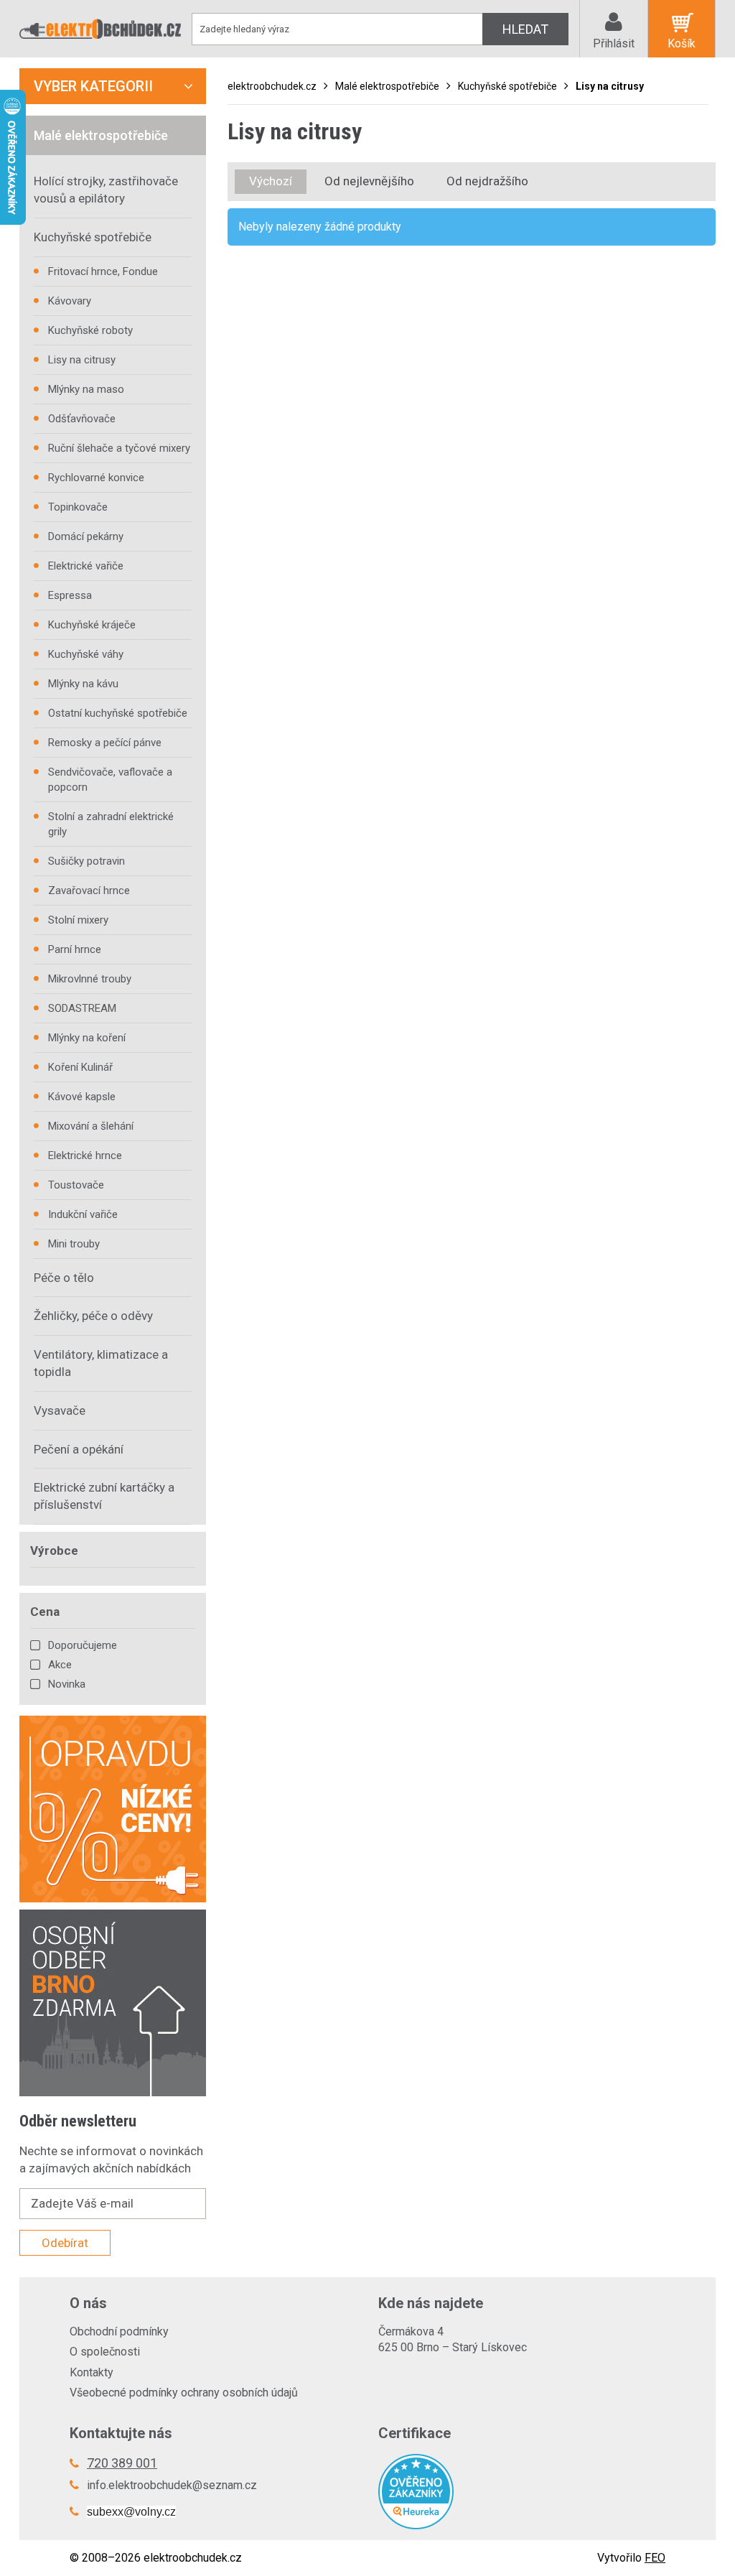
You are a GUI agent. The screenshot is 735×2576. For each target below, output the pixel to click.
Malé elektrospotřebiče (387, 86)
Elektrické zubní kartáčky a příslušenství (104, 1496)
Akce (60, 1665)
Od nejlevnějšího (369, 181)
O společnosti (105, 2352)
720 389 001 (122, 2463)
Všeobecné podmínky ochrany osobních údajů (184, 2393)
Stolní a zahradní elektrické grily (111, 824)
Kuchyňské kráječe (92, 625)
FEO (655, 2558)
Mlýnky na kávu (83, 684)
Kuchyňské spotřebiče (507, 86)
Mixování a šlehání (91, 1126)
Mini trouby (74, 1244)
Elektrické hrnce (85, 1156)
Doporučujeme (83, 1645)
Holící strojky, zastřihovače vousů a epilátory (106, 190)
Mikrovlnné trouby (90, 979)
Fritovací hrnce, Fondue (103, 271)
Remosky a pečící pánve (105, 743)
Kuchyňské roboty (90, 330)
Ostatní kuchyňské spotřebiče (118, 713)
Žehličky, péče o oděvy (93, 1316)
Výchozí (271, 181)
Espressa (70, 595)
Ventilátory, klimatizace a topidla (101, 1363)
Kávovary (70, 301)
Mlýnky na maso (86, 389)
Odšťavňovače (82, 419)
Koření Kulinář (80, 1067)
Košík (682, 43)
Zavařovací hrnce (89, 891)
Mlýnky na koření (87, 1038)
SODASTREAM (82, 1008)
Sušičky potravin (86, 861)
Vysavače (60, 1410)
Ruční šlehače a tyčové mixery (119, 448)
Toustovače (76, 1185)
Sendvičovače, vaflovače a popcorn (110, 780)
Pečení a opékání (79, 1449)
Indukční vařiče (83, 1214)
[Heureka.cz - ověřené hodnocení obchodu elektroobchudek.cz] (522, 2492)
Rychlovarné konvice (96, 478)
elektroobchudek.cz (272, 86)
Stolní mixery (78, 920)
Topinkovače (78, 507)
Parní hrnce (75, 949)
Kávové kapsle (82, 1097)
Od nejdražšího (487, 181)
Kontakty (92, 2372)
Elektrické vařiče (86, 566)
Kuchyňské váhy (86, 654)
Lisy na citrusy (610, 86)
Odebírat (65, 2243)
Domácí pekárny (86, 536)
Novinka (67, 1684)
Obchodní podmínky (119, 2331)
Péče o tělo (64, 1278)
